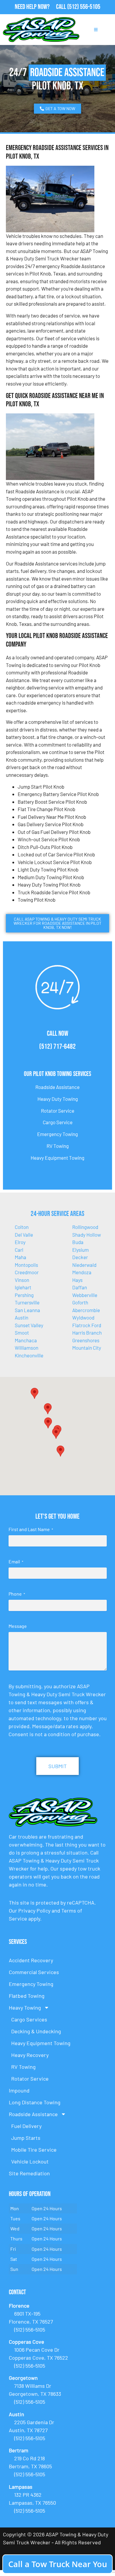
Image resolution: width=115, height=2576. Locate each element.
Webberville (85, 1295)
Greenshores (86, 1340)
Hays (77, 1280)
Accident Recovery (31, 1960)
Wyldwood (83, 1317)
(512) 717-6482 (57, 1047)
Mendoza (82, 1272)
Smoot (22, 1333)
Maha (20, 1257)
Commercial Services (34, 1972)
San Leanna (27, 1310)
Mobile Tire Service (34, 2150)
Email (16, 1561)
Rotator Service (58, 1111)
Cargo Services (29, 2019)
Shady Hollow (87, 1235)
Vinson (22, 1280)
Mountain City (87, 1348)
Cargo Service (58, 1122)
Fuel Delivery (26, 2126)
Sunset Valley (29, 1325)
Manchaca (26, 1340)
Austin (22, 1317)
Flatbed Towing (27, 1996)
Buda (78, 1242)
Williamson (27, 1348)
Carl (19, 1250)
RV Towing (58, 1146)
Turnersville (27, 1302)
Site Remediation (29, 2173)
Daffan (80, 1287)
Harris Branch (87, 1333)
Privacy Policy (34, 1910)
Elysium (80, 1250)
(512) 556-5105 (84, 7)
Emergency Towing (57, 1134)
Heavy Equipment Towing (57, 1158)
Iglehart (23, 1287)
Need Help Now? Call (41, 7)
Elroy (20, 1242)
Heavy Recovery (30, 2055)
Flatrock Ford (87, 1325)
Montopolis (26, 1265)
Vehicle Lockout (30, 2161)
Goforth (80, 1302)
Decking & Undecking (36, 2031)
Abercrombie (86, 1310)
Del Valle (24, 1235)
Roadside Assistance (57, 1087)
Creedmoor (27, 1272)
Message (18, 1626)
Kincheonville (29, 1355)
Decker (80, 1257)
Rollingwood (85, 1227)
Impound (19, 2090)
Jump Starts (26, 2138)
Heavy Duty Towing (58, 1099)
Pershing (24, 1295)
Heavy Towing (25, 2008)
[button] (48, 1409)
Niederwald (84, 1265)
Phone (17, 1594)
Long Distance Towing (35, 2102)
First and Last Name (31, 1529)
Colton (22, 1227)
